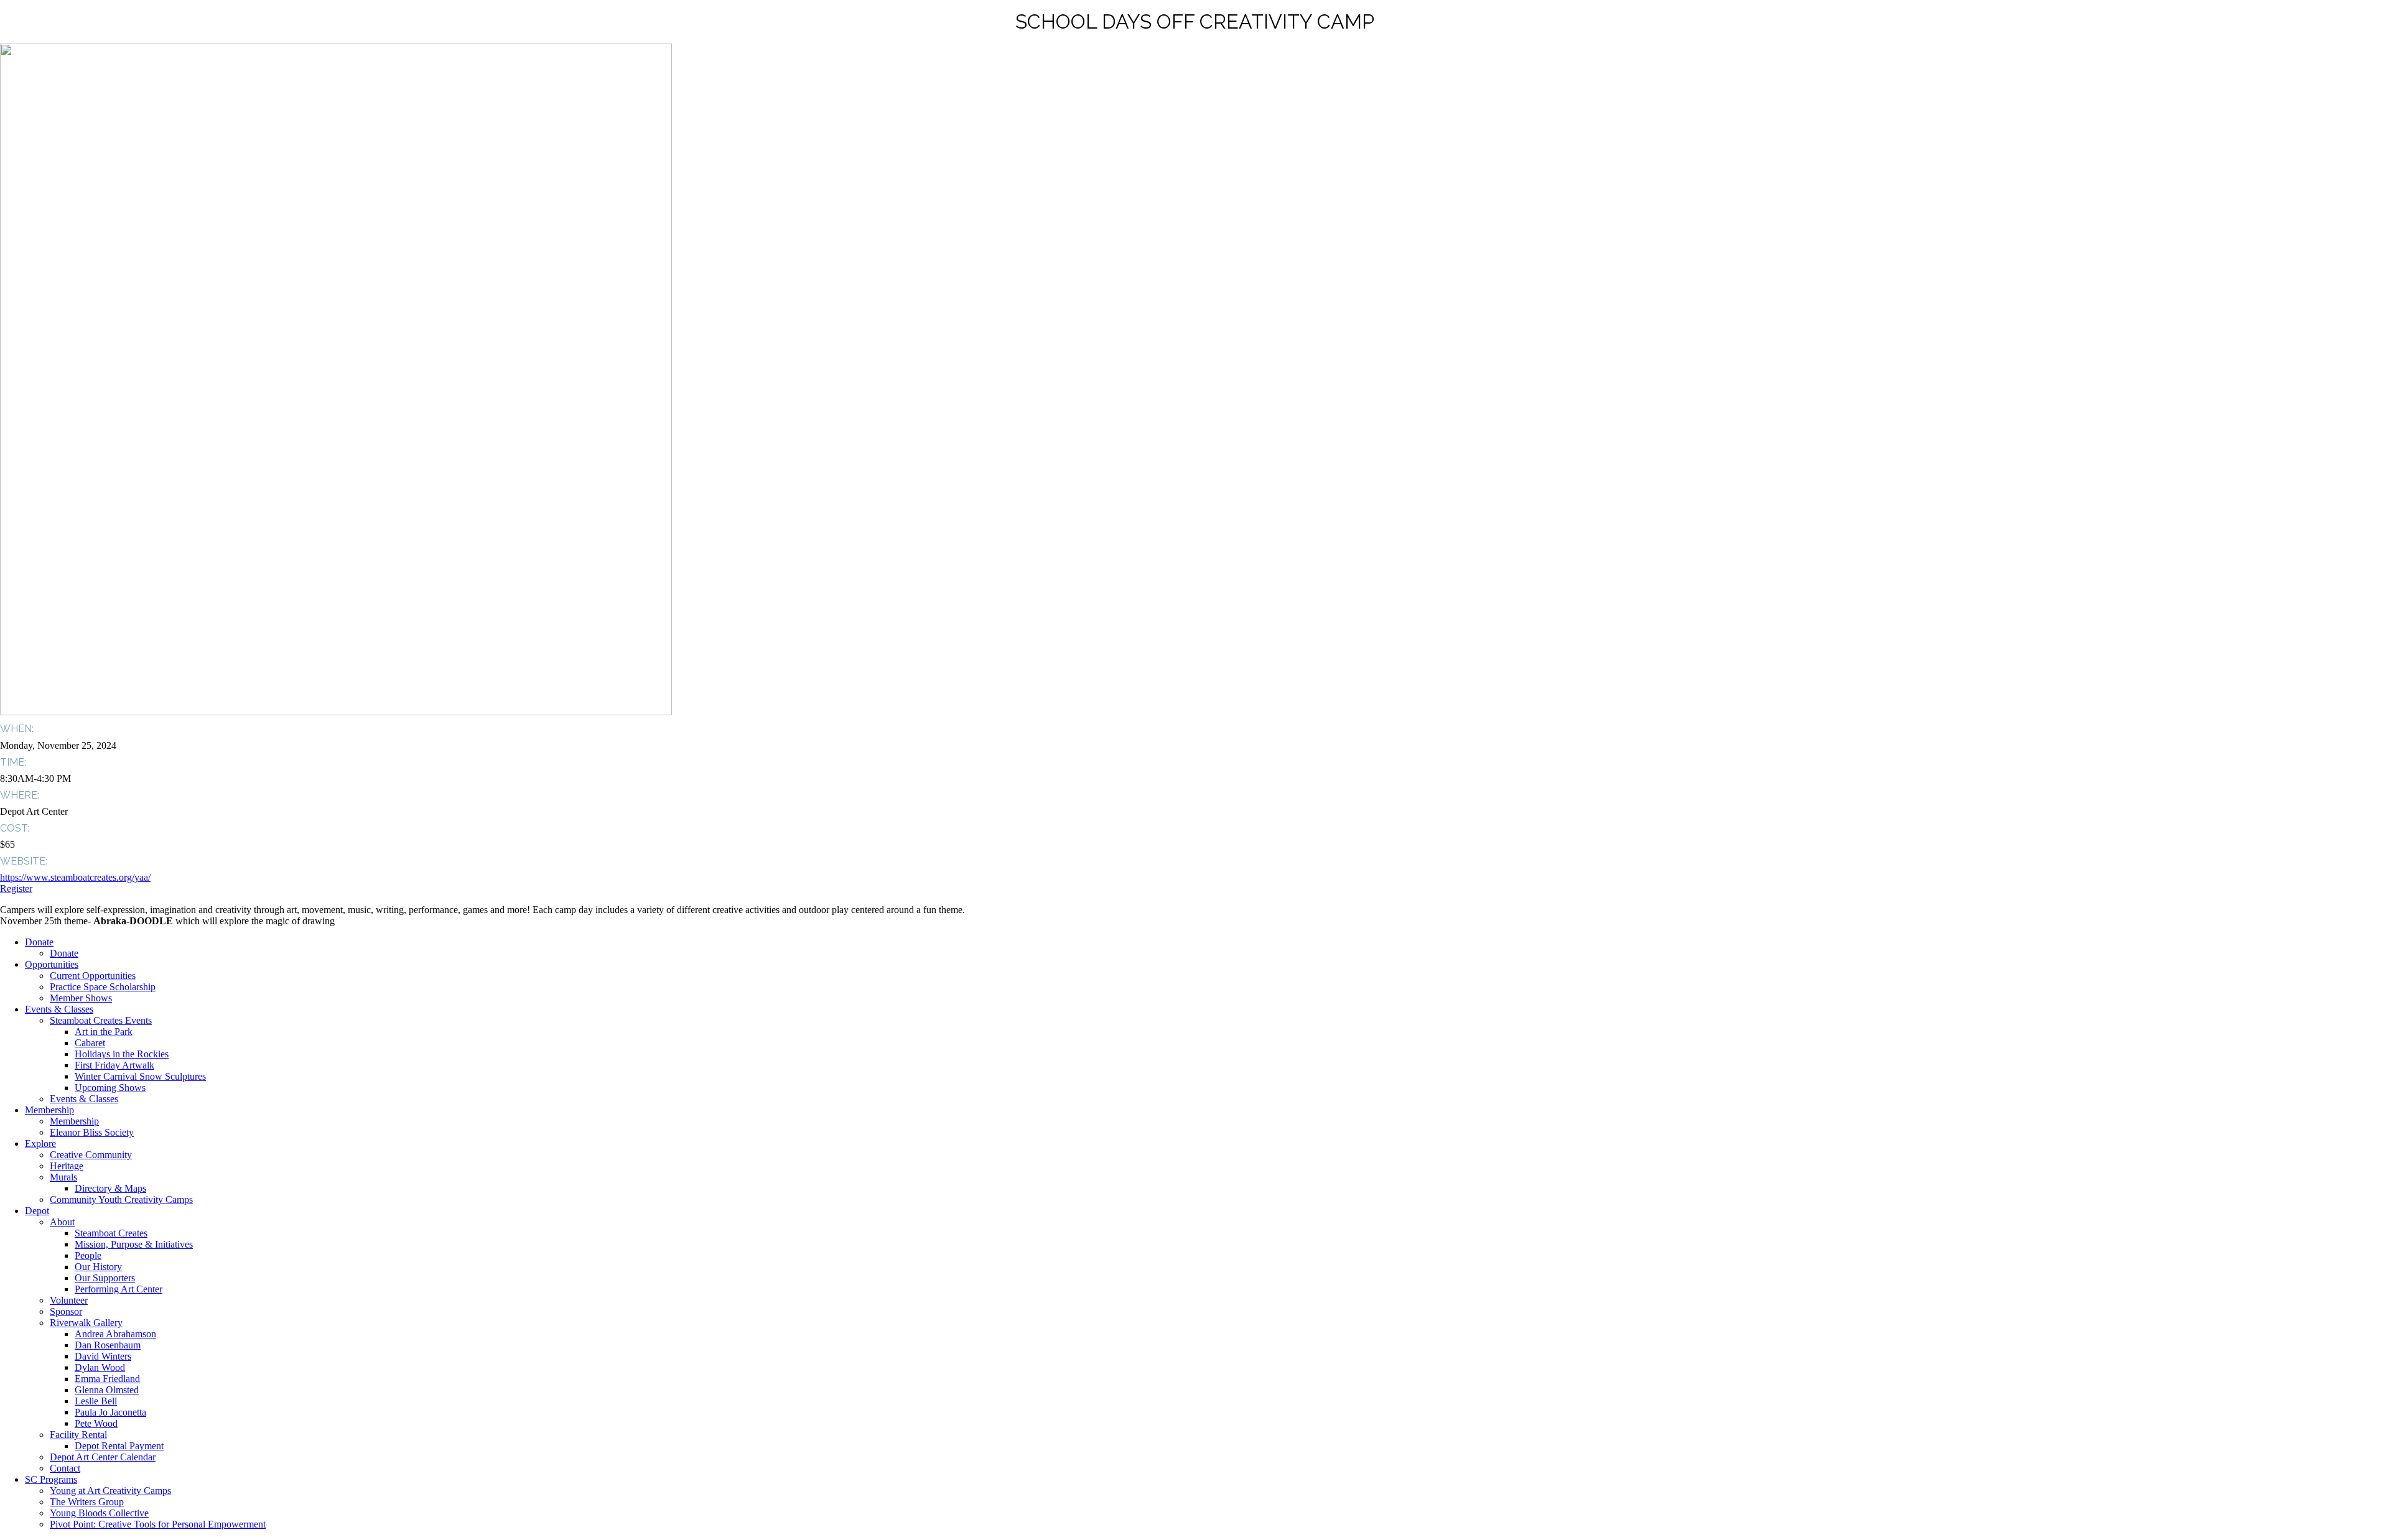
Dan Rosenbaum (108, 1345)
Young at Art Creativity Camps (110, 1491)
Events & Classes (59, 1009)
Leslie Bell (96, 1401)
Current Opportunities (93, 976)
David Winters (103, 1356)
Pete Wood (96, 1423)
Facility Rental (78, 1435)
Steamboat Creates (111, 1233)
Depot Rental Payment (119, 1446)
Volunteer (69, 1300)
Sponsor (66, 1311)
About (62, 1222)
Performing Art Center (119, 1289)
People (88, 1255)
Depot (37, 1211)
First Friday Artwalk (114, 1065)
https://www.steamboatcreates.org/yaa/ (75, 877)
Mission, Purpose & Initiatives (134, 1244)
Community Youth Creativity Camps (121, 1199)
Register (16, 888)
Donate (39, 942)
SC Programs (51, 1479)
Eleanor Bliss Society (92, 1132)
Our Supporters (105, 1278)
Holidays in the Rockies (122, 1054)
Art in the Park (104, 1032)
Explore (40, 1143)
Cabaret (90, 1043)
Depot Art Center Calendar (103, 1457)
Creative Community (91, 1155)
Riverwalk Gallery (86, 1323)
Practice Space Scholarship (103, 987)
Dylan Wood (100, 1367)
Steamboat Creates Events (101, 1020)
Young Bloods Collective (99, 1513)
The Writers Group (87, 1502)
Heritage (67, 1166)
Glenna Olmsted (107, 1390)
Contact (65, 1468)
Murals (63, 1177)
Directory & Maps (110, 1188)
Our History (98, 1267)
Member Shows (81, 998)
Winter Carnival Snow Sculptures (140, 1076)
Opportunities (52, 964)
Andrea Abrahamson (115, 1334)
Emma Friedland (107, 1379)
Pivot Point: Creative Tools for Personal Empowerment (158, 1524)
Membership (49, 1110)
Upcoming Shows (110, 1088)
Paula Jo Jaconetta (110, 1412)
